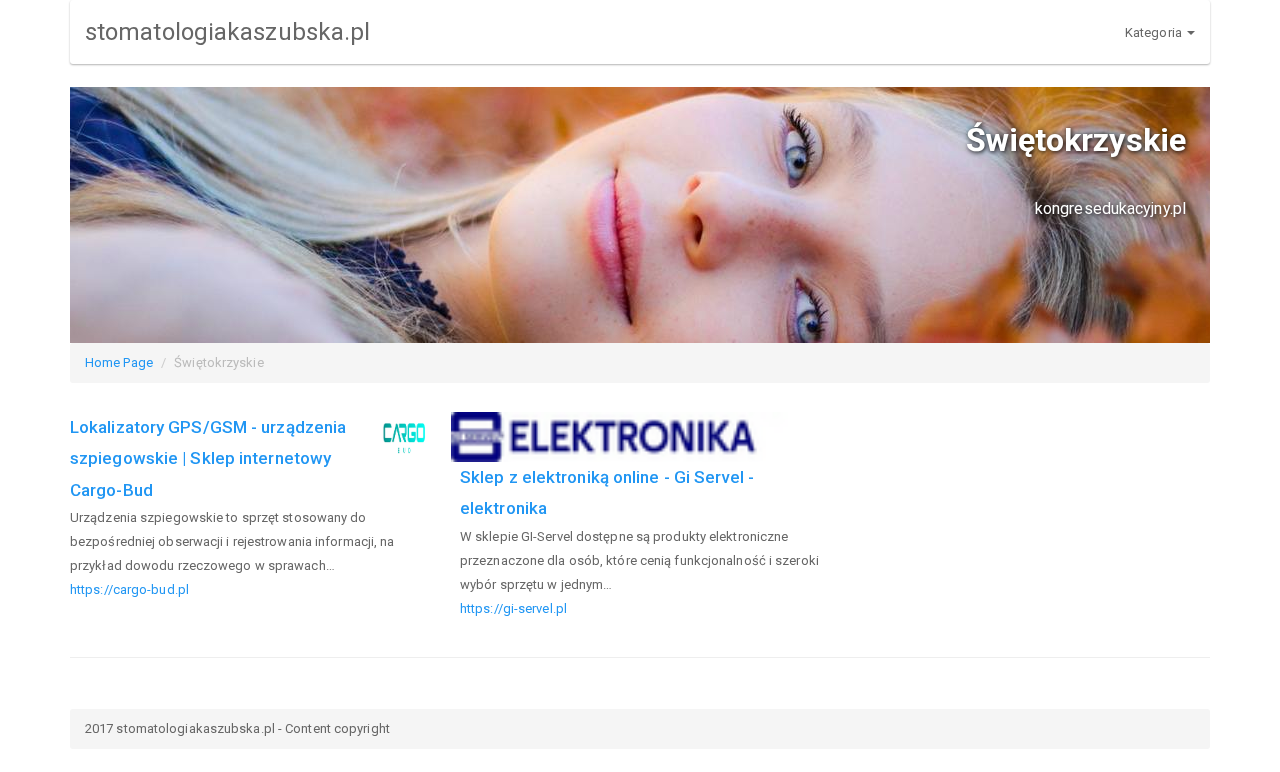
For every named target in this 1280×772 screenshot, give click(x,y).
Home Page (119, 362)
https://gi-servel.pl (513, 608)
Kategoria (1155, 32)
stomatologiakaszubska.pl (227, 32)
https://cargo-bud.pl (129, 589)
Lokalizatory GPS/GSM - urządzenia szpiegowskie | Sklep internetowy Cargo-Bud (208, 458)
